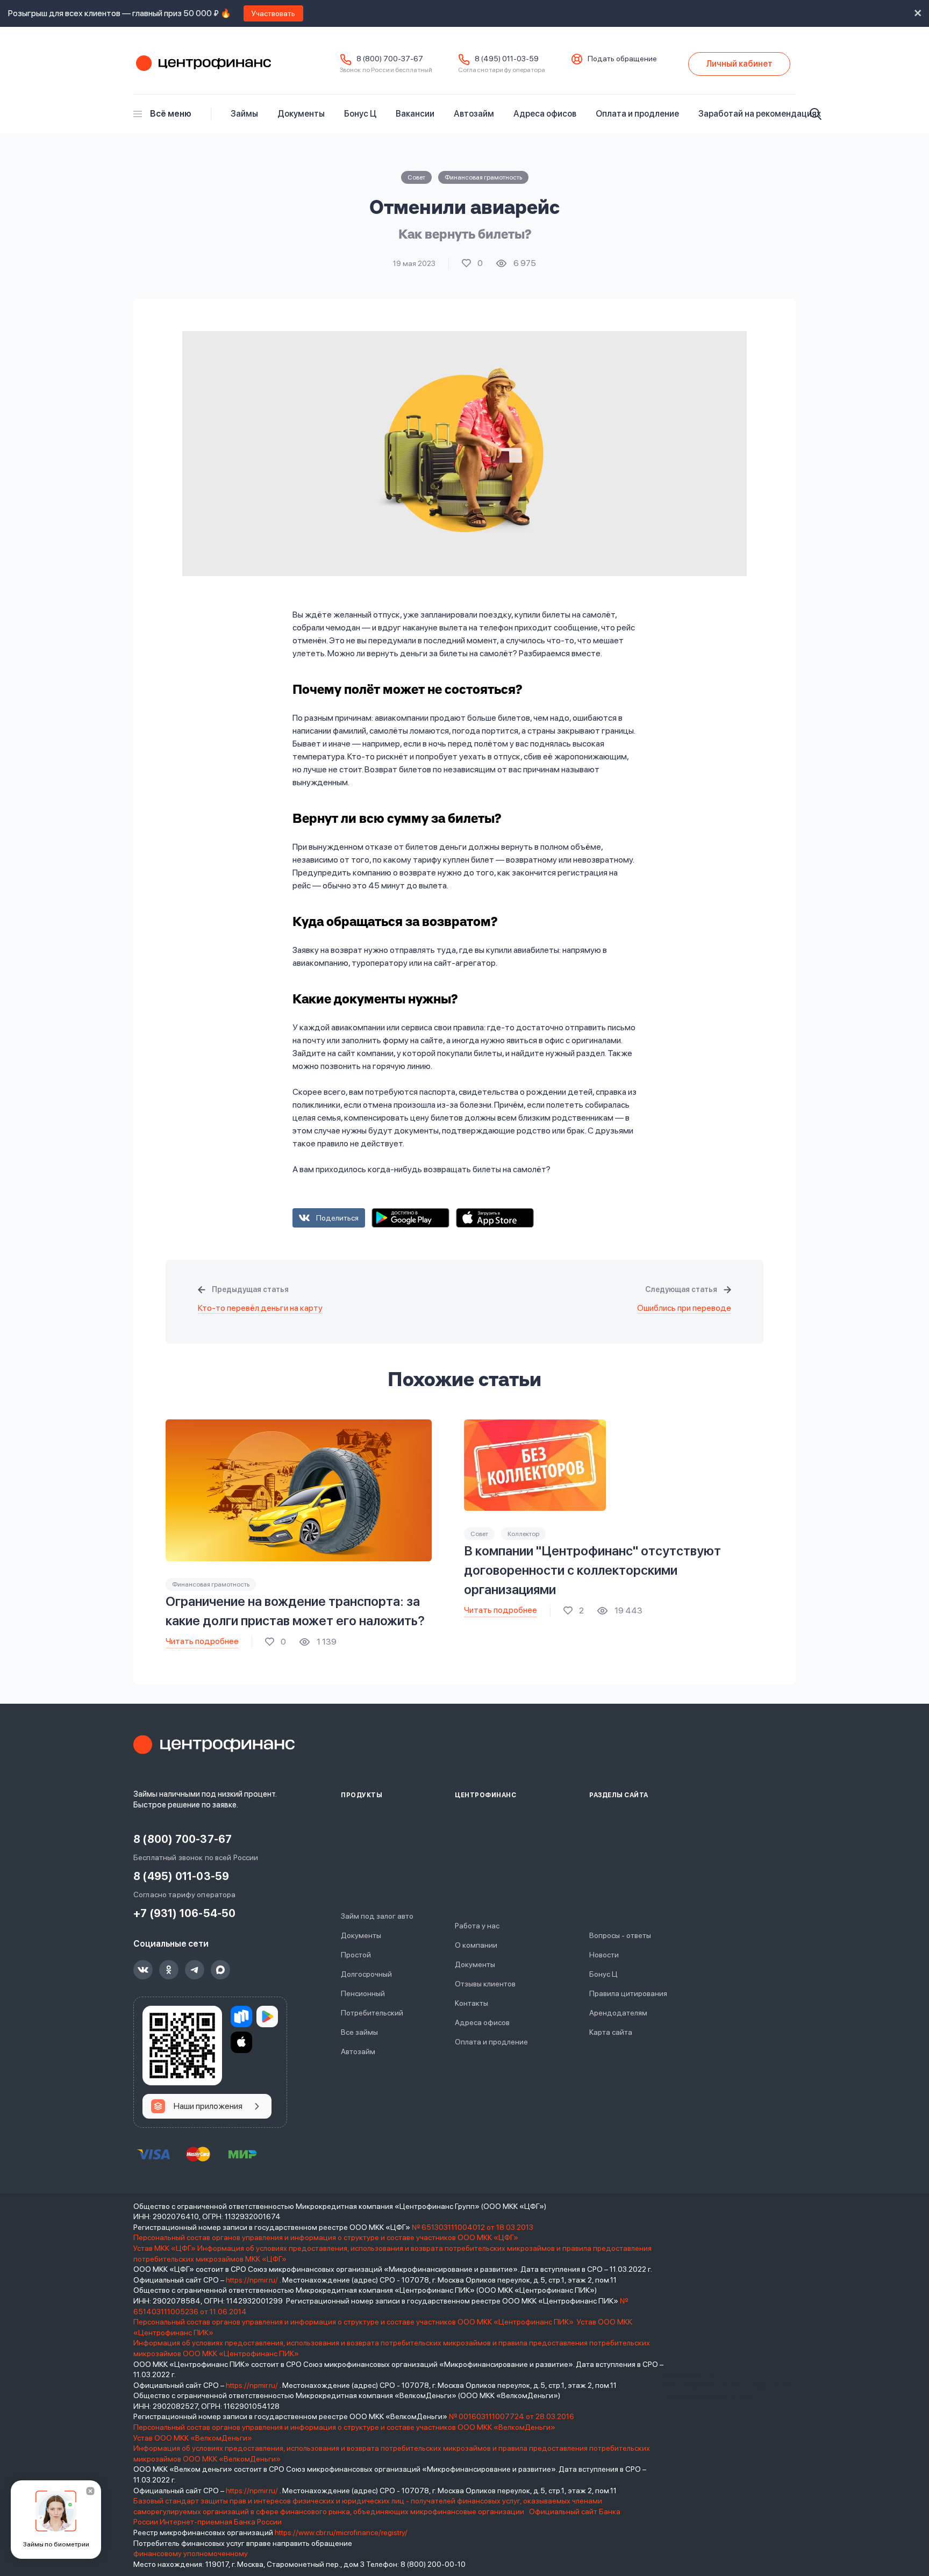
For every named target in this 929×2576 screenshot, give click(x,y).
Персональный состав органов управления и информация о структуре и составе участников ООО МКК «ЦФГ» (327, 2237)
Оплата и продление (637, 114)
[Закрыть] (90, 2491)
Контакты (471, 2003)
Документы (301, 114)
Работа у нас (477, 1926)
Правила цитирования (628, 1993)
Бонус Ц (360, 114)
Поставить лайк (472, 263)
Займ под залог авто (377, 1916)
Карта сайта (611, 2032)
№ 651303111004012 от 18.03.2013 (473, 2227)
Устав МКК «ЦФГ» (165, 2248)
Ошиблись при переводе (684, 1308)
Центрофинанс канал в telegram (195, 1970)
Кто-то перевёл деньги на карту (260, 1308)
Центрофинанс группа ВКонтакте (143, 1970)
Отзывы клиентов (485, 1984)
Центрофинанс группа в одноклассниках (169, 1970)
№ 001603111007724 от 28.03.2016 (512, 2416)
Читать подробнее (202, 1641)
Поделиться (337, 1218)
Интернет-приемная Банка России (221, 2522)
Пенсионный (363, 1993)
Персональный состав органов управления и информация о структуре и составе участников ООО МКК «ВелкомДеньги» (345, 2427)
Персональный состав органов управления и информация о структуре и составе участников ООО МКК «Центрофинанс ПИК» (354, 2322)
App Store (495, 1218)
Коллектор (523, 1534)
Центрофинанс (202, 64)
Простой (356, 1955)
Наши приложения (208, 2106)
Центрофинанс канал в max (220, 1970)
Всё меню (171, 114)
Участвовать (273, 13)
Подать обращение (622, 59)
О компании (476, 1945)
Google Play (410, 1218)
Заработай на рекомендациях (760, 114)
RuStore (241, 2017)
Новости (604, 1955)
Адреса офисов (545, 114)
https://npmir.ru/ (252, 2280)
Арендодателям (618, 2013)
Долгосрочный (366, 1974)
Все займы (359, 2032)
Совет (416, 177)
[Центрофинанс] (214, 1745)
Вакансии (415, 114)
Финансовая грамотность (483, 177)
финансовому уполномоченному (191, 2553)
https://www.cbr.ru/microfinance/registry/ (341, 2532)
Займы (244, 114)
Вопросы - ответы (620, 1935)
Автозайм (474, 114)
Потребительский (372, 2013)
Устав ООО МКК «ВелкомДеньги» (194, 2438)
